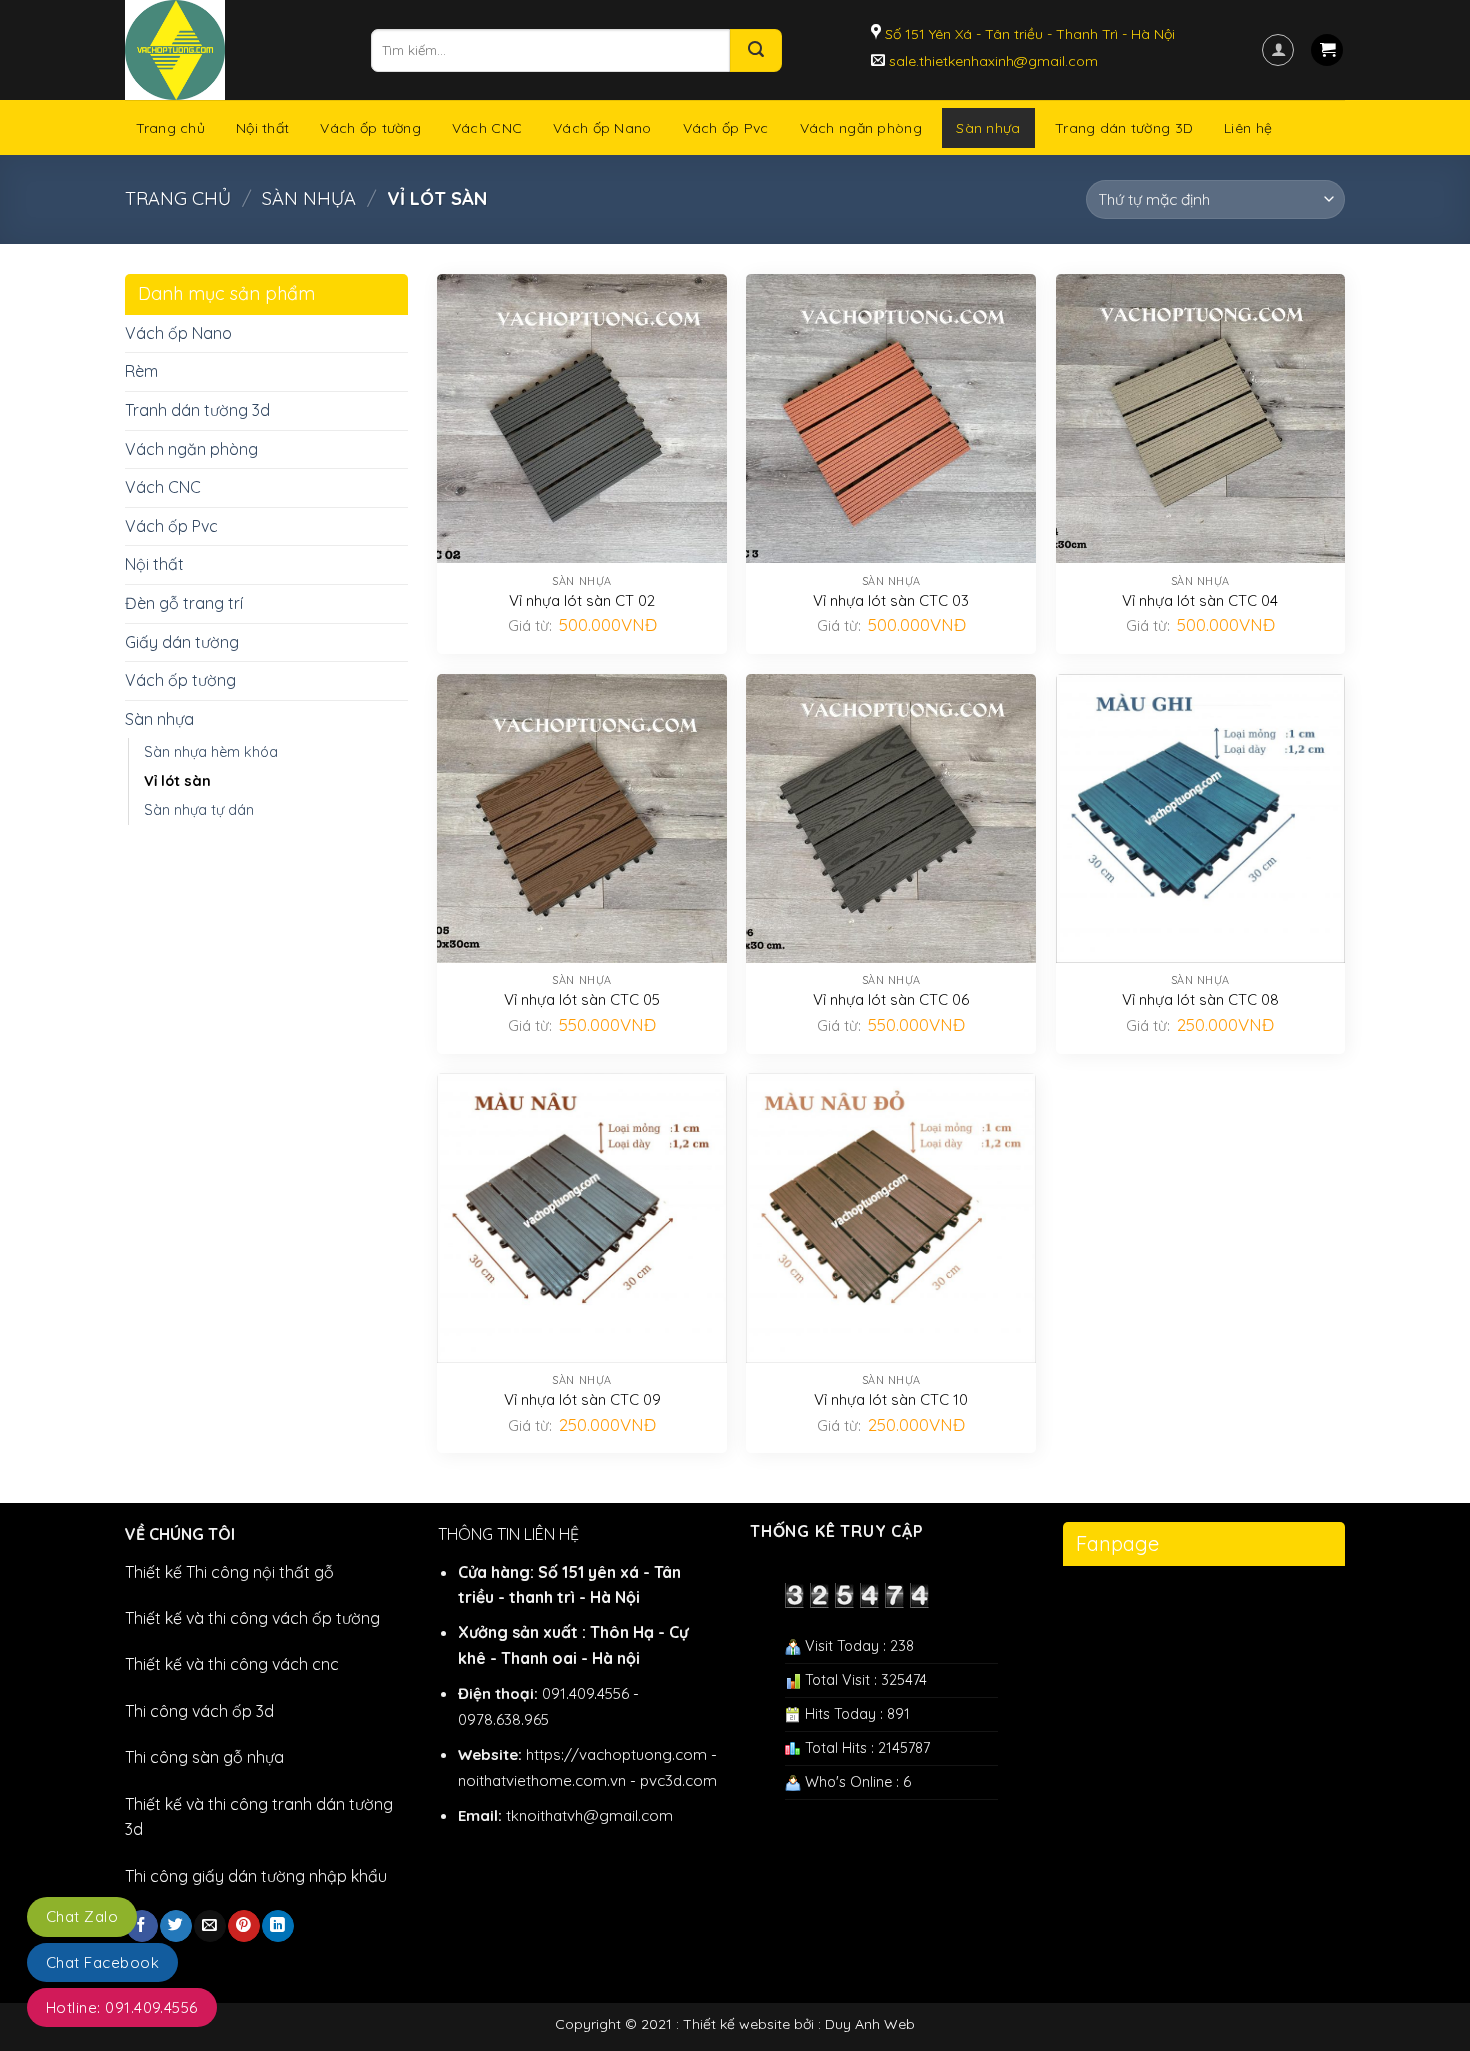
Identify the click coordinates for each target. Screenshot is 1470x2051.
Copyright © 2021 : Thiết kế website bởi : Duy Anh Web (735, 2024)
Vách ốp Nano (602, 128)
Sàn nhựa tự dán (199, 810)
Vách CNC (487, 128)
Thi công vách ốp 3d (199, 1711)
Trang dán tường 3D (1124, 128)
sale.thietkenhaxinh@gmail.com (991, 61)
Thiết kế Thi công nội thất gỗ (229, 1572)
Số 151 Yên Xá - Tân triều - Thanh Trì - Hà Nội (1028, 34)
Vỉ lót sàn (177, 781)
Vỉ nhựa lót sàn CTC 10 (891, 1399)
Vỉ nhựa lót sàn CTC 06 (891, 999)
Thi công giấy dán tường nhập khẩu (256, 1876)
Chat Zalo (82, 1916)
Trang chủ (171, 128)
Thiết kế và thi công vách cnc (232, 1664)
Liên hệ (1248, 128)
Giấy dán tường (182, 642)
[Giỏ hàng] (1327, 50)
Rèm (141, 371)
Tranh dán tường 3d (197, 410)
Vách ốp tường (370, 128)
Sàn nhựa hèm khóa (211, 752)
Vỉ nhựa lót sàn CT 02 (582, 600)
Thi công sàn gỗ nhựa (204, 1757)
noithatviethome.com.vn (542, 1780)
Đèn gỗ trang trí (184, 603)
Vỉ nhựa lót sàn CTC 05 (582, 999)
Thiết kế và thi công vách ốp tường (252, 1618)
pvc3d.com (678, 1780)
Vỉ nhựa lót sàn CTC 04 (1200, 600)
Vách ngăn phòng (861, 128)
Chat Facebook (102, 1962)
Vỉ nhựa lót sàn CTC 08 (1200, 999)
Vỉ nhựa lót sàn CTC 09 (582, 1399)
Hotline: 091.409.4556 (122, 2007)
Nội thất (262, 128)
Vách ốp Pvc (726, 128)
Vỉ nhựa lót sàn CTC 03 (891, 600)
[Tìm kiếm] (756, 50)
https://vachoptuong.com (616, 1754)
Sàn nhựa (988, 128)
